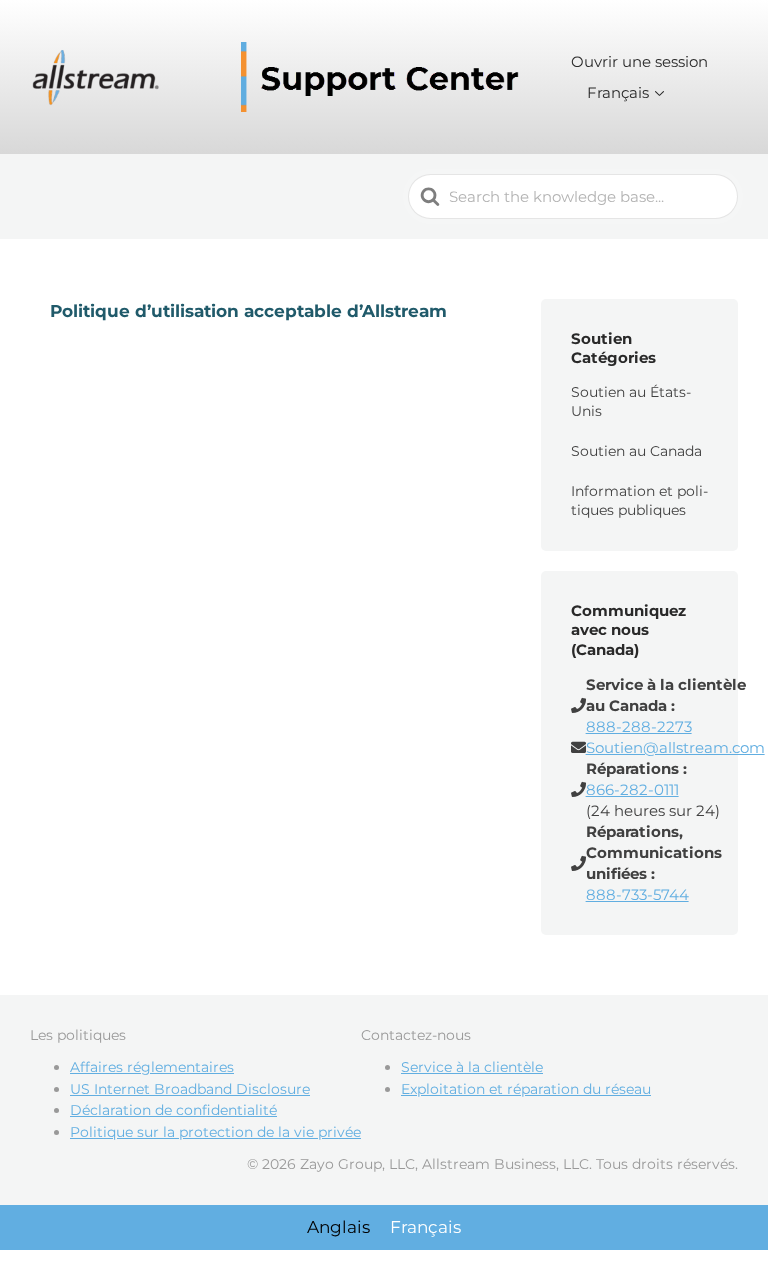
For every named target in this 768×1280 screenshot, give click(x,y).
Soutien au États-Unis (631, 402)
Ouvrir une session (639, 61)
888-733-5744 (637, 894)
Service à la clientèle (472, 1067)
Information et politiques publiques (639, 501)
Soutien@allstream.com (675, 747)
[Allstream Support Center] (280, 77)
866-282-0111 (632, 789)
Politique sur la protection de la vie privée (215, 1132)
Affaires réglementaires (152, 1067)
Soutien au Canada (636, 451)
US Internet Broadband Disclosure (190, 1089)
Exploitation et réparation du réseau (526, 1089)
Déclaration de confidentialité (173, 1110)
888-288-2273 (639, 726)
